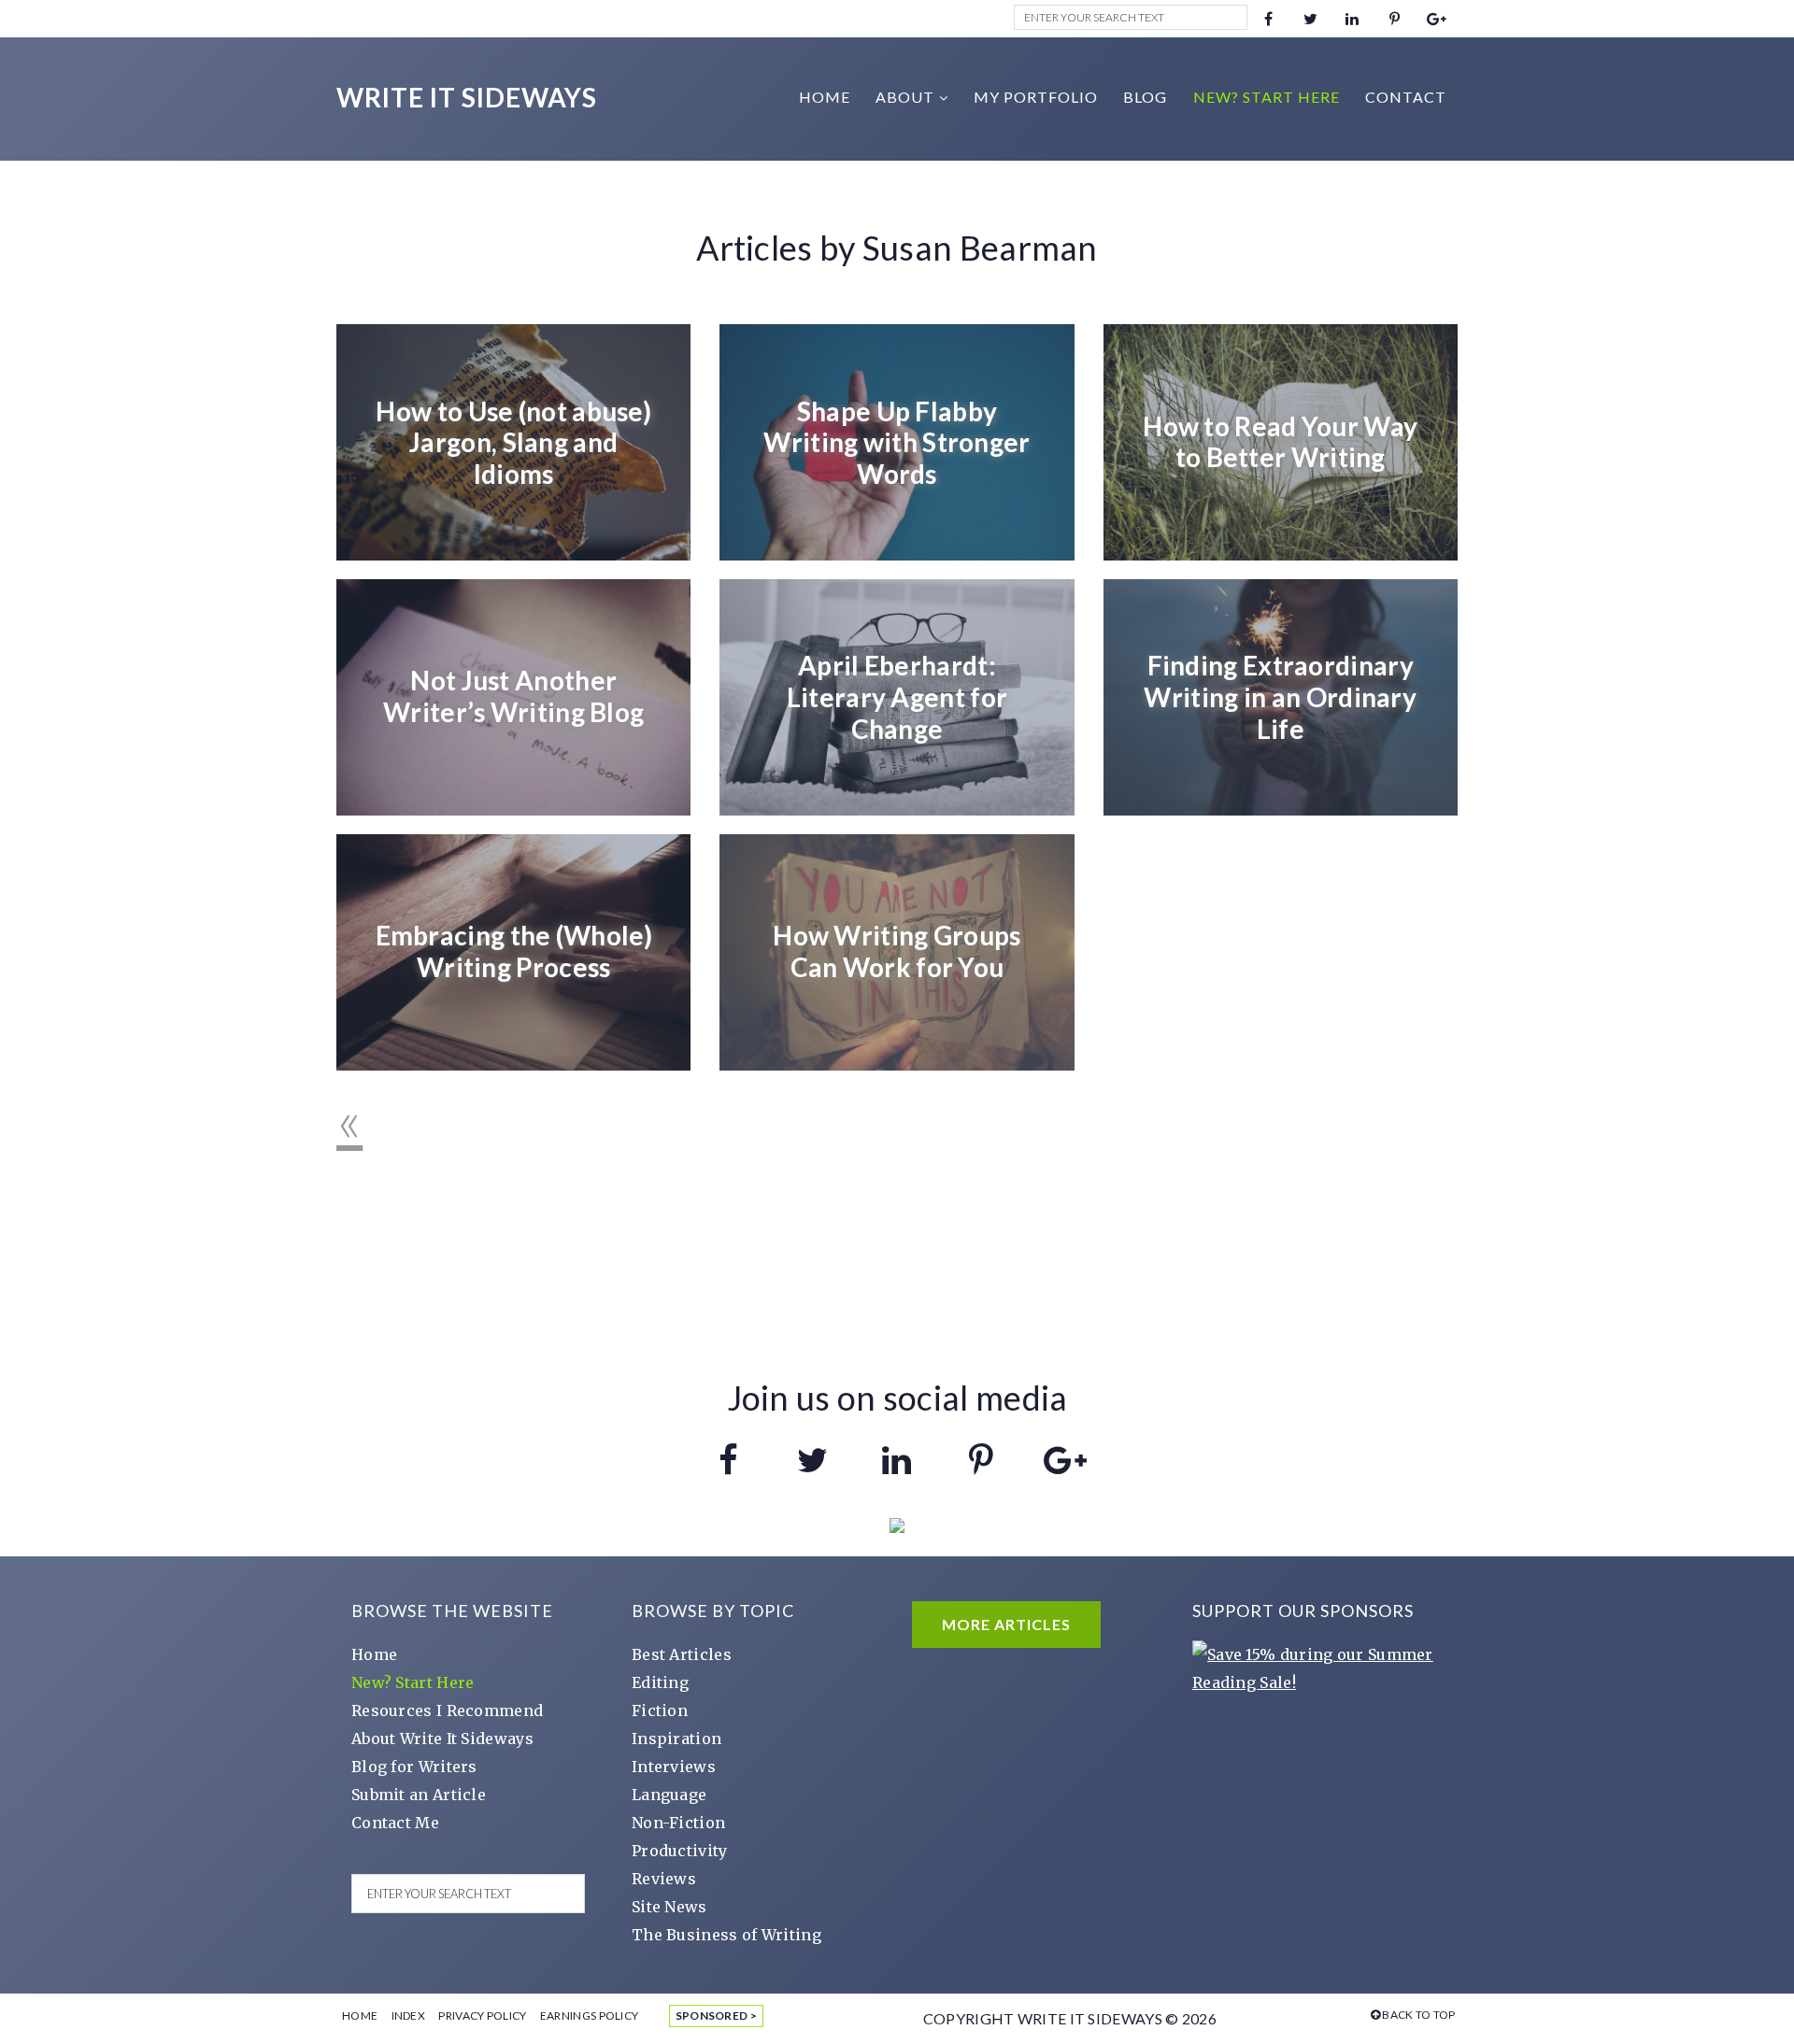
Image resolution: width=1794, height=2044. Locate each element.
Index (409, 2016)
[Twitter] (1310, 19)
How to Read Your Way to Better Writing (1280, 442)
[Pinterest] (1395, 19)
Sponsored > (716, 2016)
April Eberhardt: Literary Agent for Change (897, 696)
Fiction (660, 1710)
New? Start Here (413, 1682)
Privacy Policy (482, 2016)
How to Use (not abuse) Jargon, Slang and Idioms (513, 441)
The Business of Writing (726, 1935)
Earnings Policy (590, 2016)
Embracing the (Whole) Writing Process (514, 952)
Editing (660, 1682)
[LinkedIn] (1353, 19)
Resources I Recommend (447, 1710)
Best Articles (682, 1654)
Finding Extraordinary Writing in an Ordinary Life (1280, 696)
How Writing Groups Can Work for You (897, 952)
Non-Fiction (678, 1823)
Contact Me (395, 1823)
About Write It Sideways (442, 1739)
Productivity (680, 1851)
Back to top (1419, 2015)
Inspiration (676, 1739)
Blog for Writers (414, 1767)
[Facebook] (1268, 19)
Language (669, 1795)
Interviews (674, 1767)
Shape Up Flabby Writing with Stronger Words (897, 441)
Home (374, 1654)
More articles (1006, 1624)
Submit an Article (419, 1795)
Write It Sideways (467, 97)
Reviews (664, 1879)
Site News (669, 1907)
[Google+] (1437, 19)
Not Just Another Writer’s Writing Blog (513, 697)
